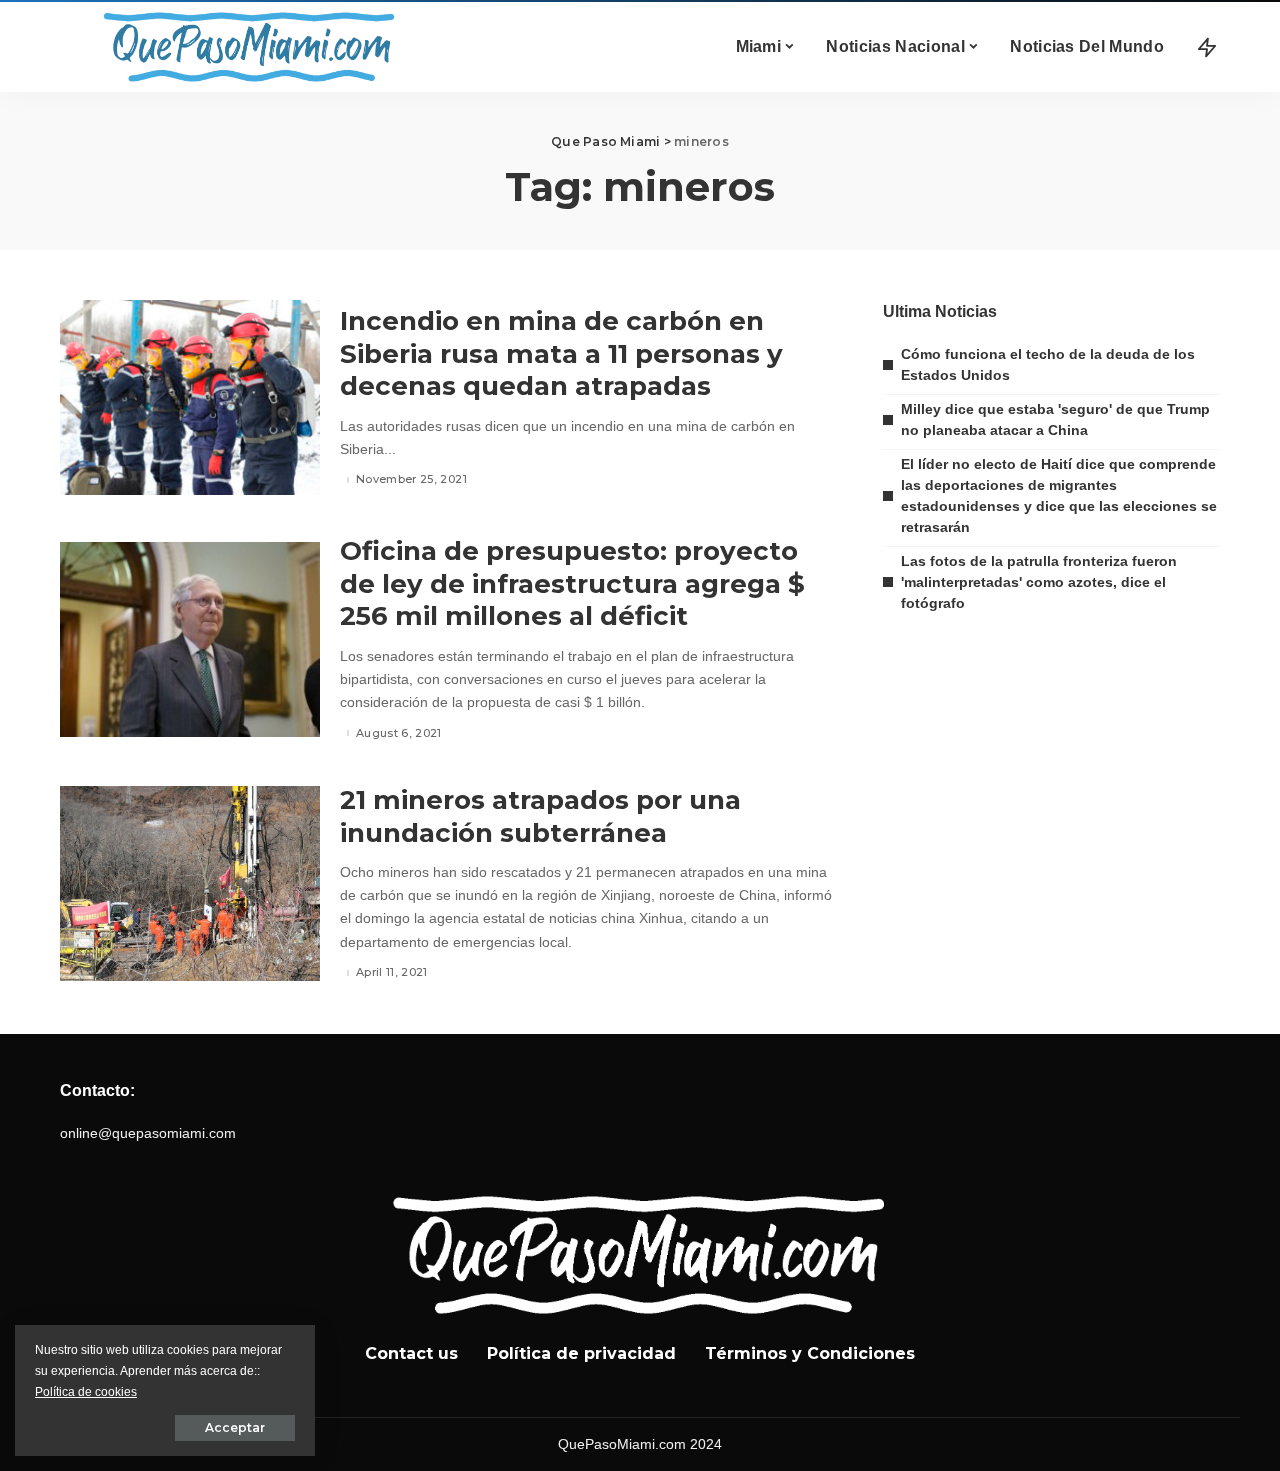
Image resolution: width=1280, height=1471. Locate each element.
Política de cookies (86, 1392)
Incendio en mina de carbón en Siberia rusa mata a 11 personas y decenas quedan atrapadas (561, 353)
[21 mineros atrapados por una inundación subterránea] (190, 883)
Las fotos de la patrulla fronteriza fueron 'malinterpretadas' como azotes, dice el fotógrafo (1039, 582)
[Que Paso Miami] (245, 47)
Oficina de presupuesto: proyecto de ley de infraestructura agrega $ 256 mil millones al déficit (572, 583)
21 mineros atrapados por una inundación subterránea (540, 816)
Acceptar (235, 1427)
